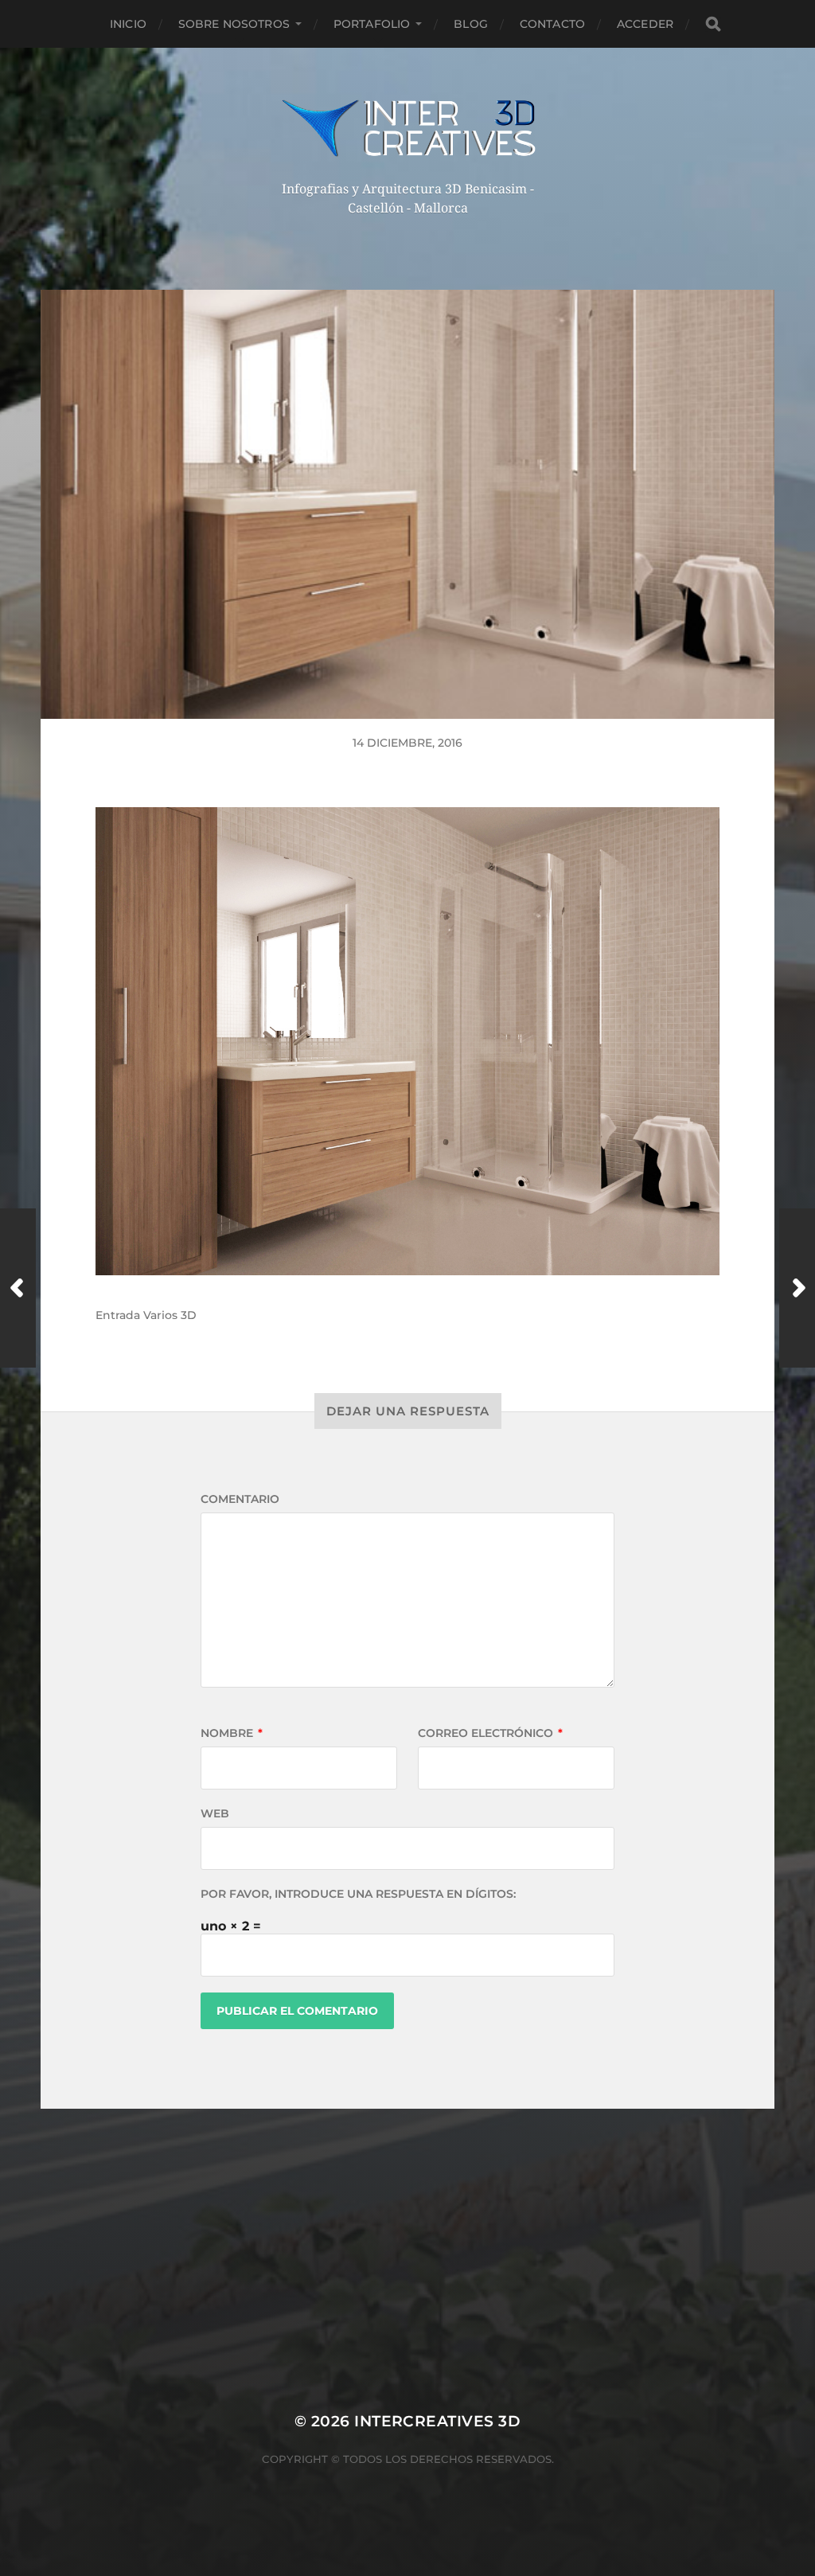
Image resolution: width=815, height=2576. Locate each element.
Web (215, 1813)
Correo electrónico (490, 1733)
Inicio (128, 24)
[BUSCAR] (713, 24)
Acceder (645, 24)
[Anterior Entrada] (18, 1288)
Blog (471, 24)
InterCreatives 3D (437, 2421)
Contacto (552, 24)
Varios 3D (170, 1315)
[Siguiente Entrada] (797, 1288)
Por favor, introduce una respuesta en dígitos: (358, 1894)
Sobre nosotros (234, 24)
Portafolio (372, 24)
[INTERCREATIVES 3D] (408, 128)
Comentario (240, 1499)
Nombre (232, 1733)
